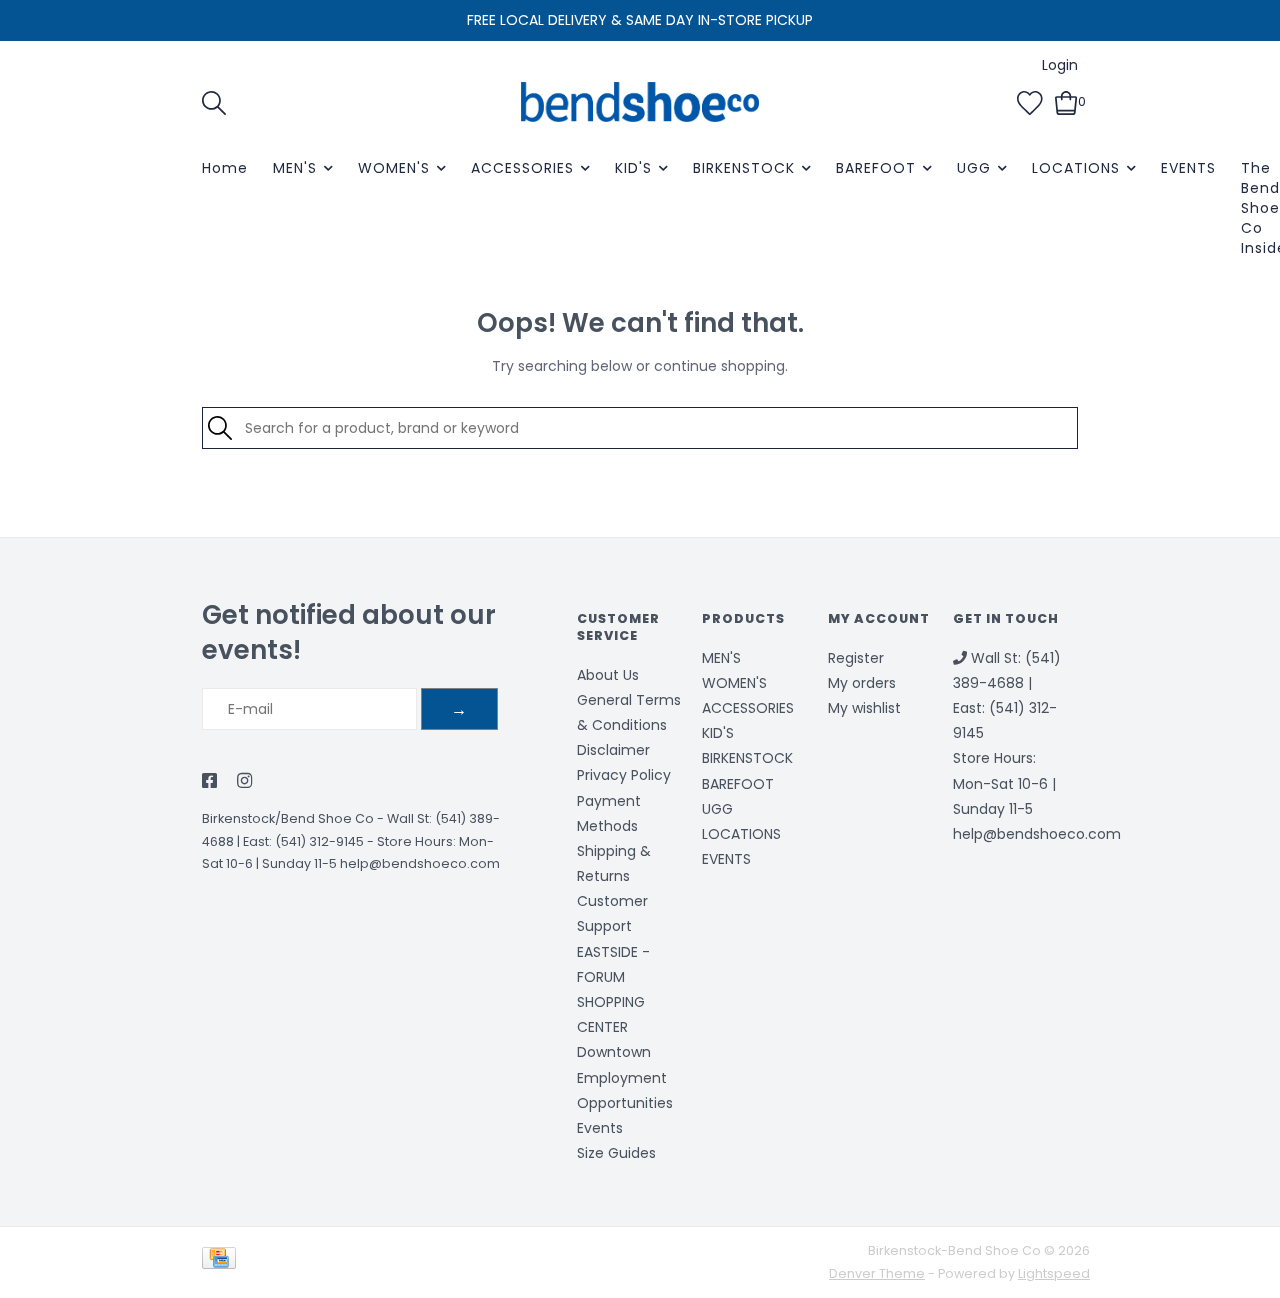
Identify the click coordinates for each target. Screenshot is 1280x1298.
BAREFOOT (876, 168)
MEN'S (295, 168)
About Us (608, 675)
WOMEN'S (394, 168)
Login (1060, 65)
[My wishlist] (1030, 101)
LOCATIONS (1076, 168)
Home (225, 168)
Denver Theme (877, 1273)
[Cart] (1066, 101)
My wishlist (864, 708)
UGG (974, 168)
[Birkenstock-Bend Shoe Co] (640, 102)
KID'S (633, 168)
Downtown (614, 1052)
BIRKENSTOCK (744, 168)
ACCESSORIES (522, 168)
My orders (862, 683)
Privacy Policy (624, 775)
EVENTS (1188, 168)
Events (600, 1128)
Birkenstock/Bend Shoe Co (288, 818)
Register (856, 658)
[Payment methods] (222, 1261)
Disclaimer (613, 750)
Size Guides (616, 1153)
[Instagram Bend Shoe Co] (244, 782)
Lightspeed (1054, 1273)
